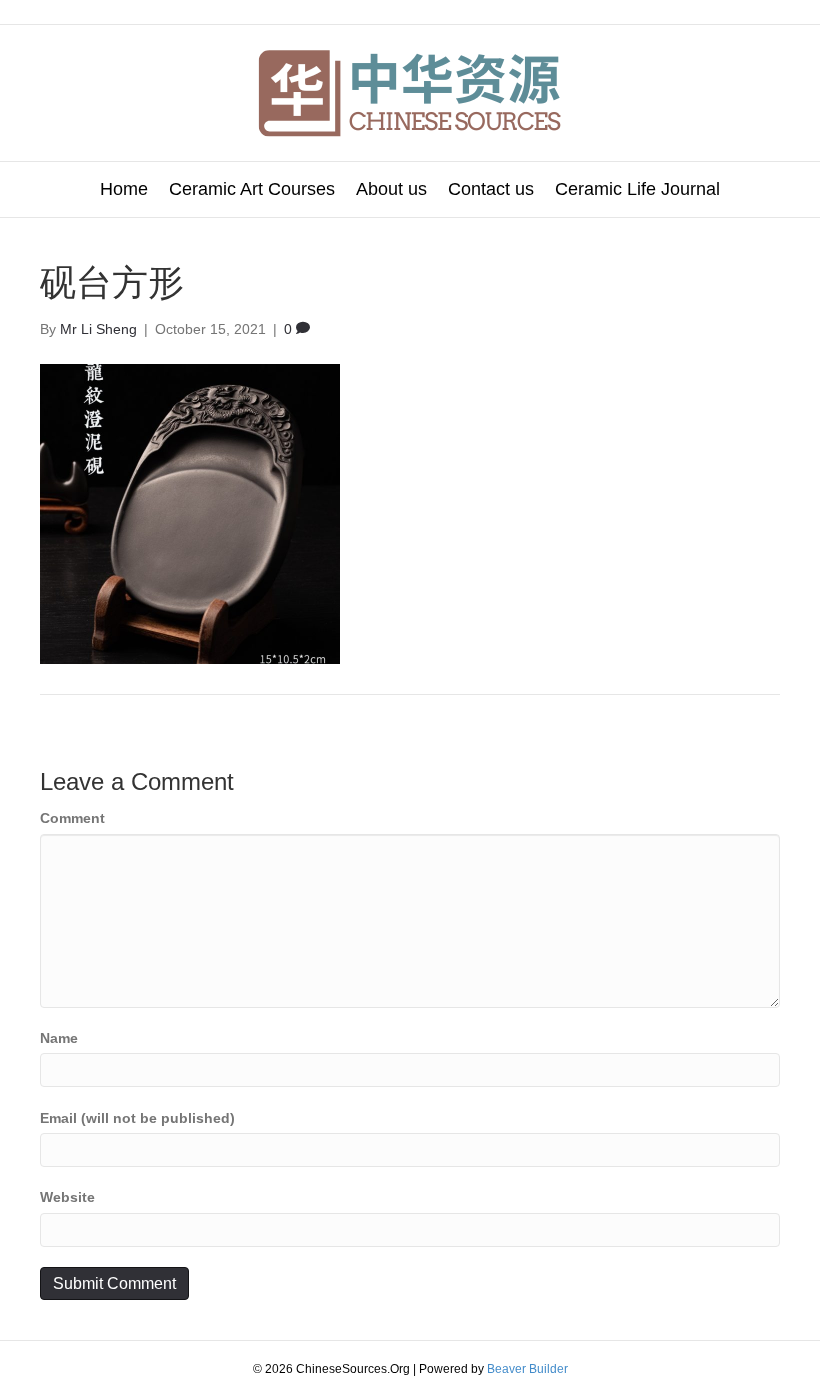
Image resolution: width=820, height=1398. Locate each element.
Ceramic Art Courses (252, 189)
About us (391, 189)
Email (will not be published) (137, 1118)
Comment (72, 818)
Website (67, 1197)
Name (59, 1038)
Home (124, 189)
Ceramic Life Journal (637, 189)
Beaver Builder (527, 1369)
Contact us (491, 189)
